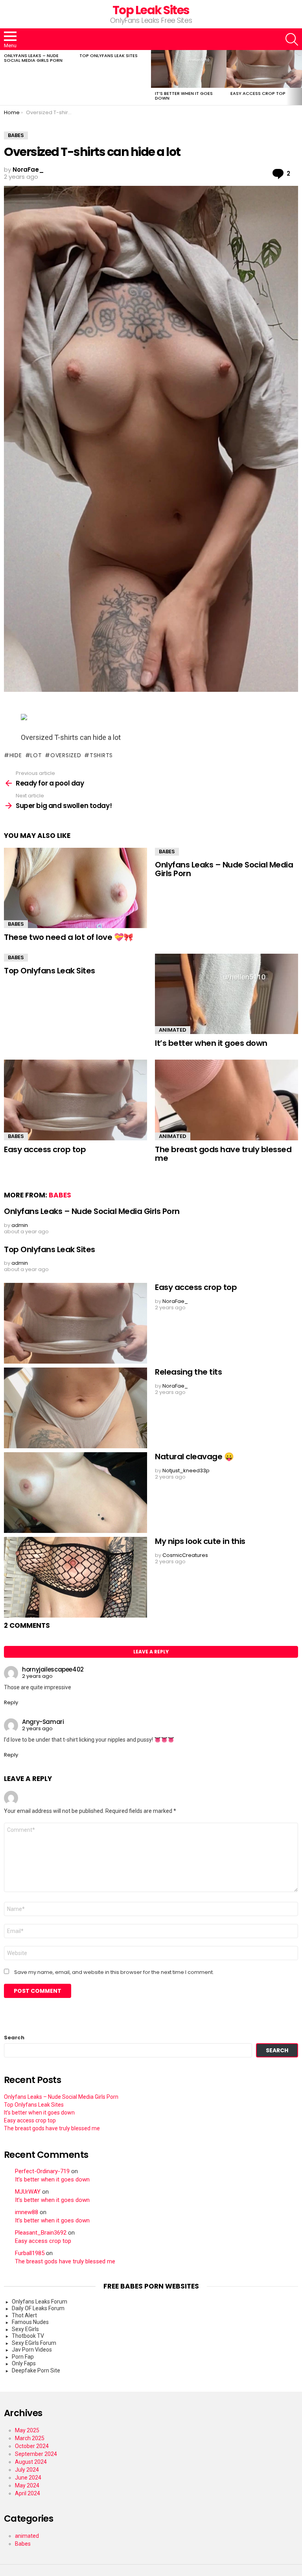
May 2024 (27, 2485)
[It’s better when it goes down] (189, 69)
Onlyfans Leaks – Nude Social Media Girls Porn (33, 58)
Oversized (66, 755)
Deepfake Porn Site (36, 2370)
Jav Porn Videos (32, 2350)
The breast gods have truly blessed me (223, 1154)
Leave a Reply (151, 1652)
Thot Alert (24, 2315)
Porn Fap (23, 2357)
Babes (16, 924)
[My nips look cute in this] (75, 1577)
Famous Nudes (30, 2322)
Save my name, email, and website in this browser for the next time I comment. (114, 1972)
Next (298, 78)
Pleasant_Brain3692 (41, 2233)
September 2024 (36, 2454)
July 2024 (27, 2470)
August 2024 (31, 2462)
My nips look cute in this (200, 1541)
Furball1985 (30, 2253)
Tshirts (101, 755)
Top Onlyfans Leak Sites (109, 56)
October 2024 (32, 2446)
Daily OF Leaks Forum (38, 2308)
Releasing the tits (188, 1372)
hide (16, 755)
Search (14, 2038)
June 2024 (28, 2478)
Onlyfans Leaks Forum (40, 2302)
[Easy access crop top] (264, 69)
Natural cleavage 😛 (194, 1457)
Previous (4, 78)
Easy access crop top (258, 93)
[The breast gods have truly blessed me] (226, 1100)
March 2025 (30, 2438)
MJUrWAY (28, 2192)
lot (36, 755)
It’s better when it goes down (184, 96)
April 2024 (28, 2493)
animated (173, 1030)
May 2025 (27, 2430)
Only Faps (24, 2363)
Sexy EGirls (25, 2329)
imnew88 (27, 2212)
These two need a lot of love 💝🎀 (69, 937)
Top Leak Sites (151, 10)
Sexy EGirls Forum (34, 2343)
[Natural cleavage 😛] (75, 1493)
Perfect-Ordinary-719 (42, 2171)
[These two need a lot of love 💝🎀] (75, 888)
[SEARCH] (292, 39)
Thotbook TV (28, 2336)
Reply (11, 1702)
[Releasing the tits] (75, 1408)
